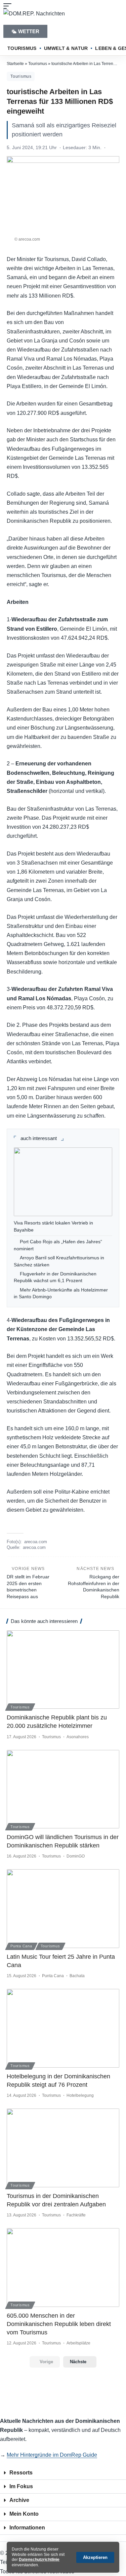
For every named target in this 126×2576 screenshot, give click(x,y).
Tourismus (38, 64)
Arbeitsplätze (78, 2343)
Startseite (15, 64)
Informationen (27, 2528)
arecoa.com (36, 1542)
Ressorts (21, 2473)
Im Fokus (21, 2486)
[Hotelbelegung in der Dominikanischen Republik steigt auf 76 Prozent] (63, 2028)
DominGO (76, 1856)
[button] (95, 2557)
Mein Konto (24, 2514)
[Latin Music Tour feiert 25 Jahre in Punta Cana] (63, 1909)
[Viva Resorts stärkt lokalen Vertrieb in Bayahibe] (63, 1182)
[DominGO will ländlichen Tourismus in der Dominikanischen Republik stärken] (63, 1789)
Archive (19, 2500)
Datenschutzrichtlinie (39, 2560)
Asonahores (78, 1737)
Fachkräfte (76, 2215)
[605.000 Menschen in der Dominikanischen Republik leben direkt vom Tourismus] (63, 2268)
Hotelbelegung (80, 2095)
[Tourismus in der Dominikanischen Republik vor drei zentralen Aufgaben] (63, 2148)
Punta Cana (21, 1946)
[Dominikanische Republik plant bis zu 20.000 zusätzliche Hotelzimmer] (63, 1670)
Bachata (77, 1976)
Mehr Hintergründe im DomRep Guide (52, 2455)
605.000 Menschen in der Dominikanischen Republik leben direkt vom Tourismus (59, 2324)
